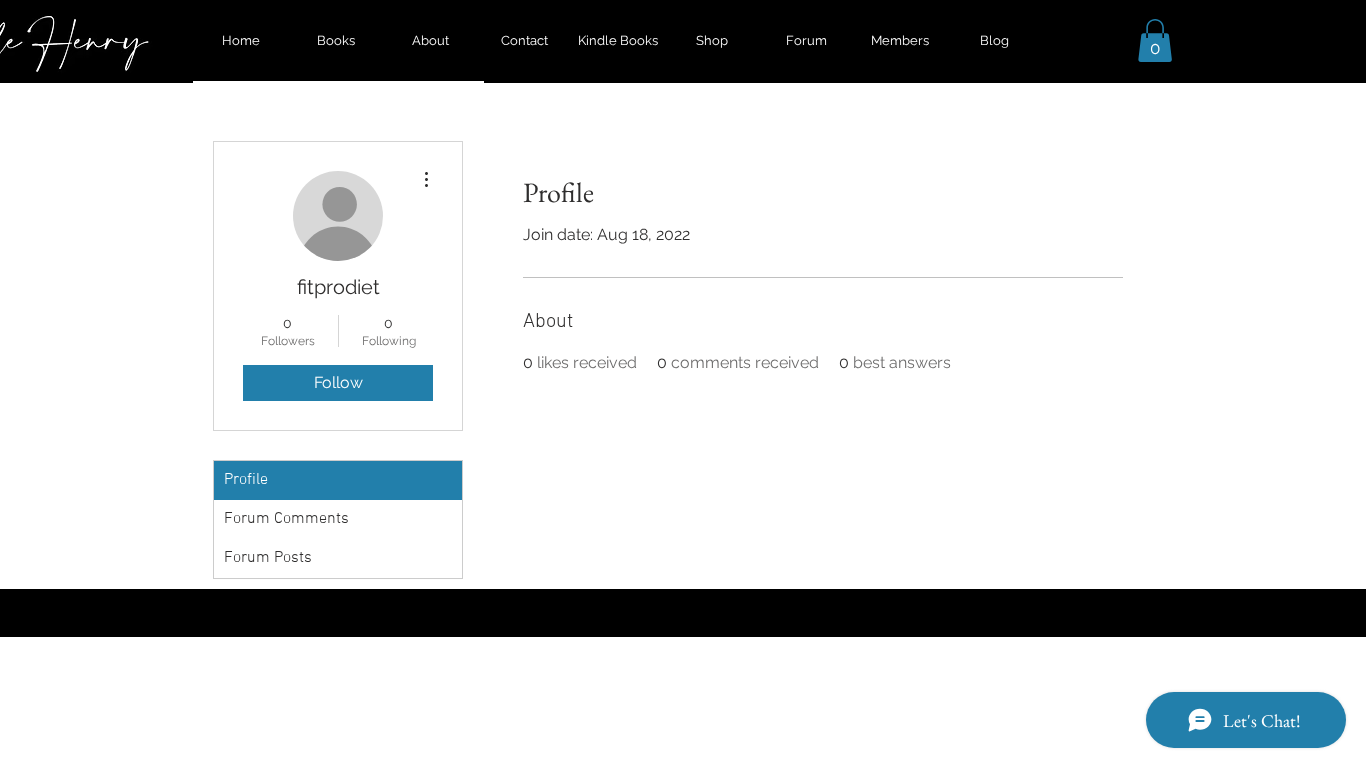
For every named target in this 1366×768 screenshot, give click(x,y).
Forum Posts (268, 558)
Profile (246, 480)
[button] (1155, 40)
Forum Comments (286, 519)
